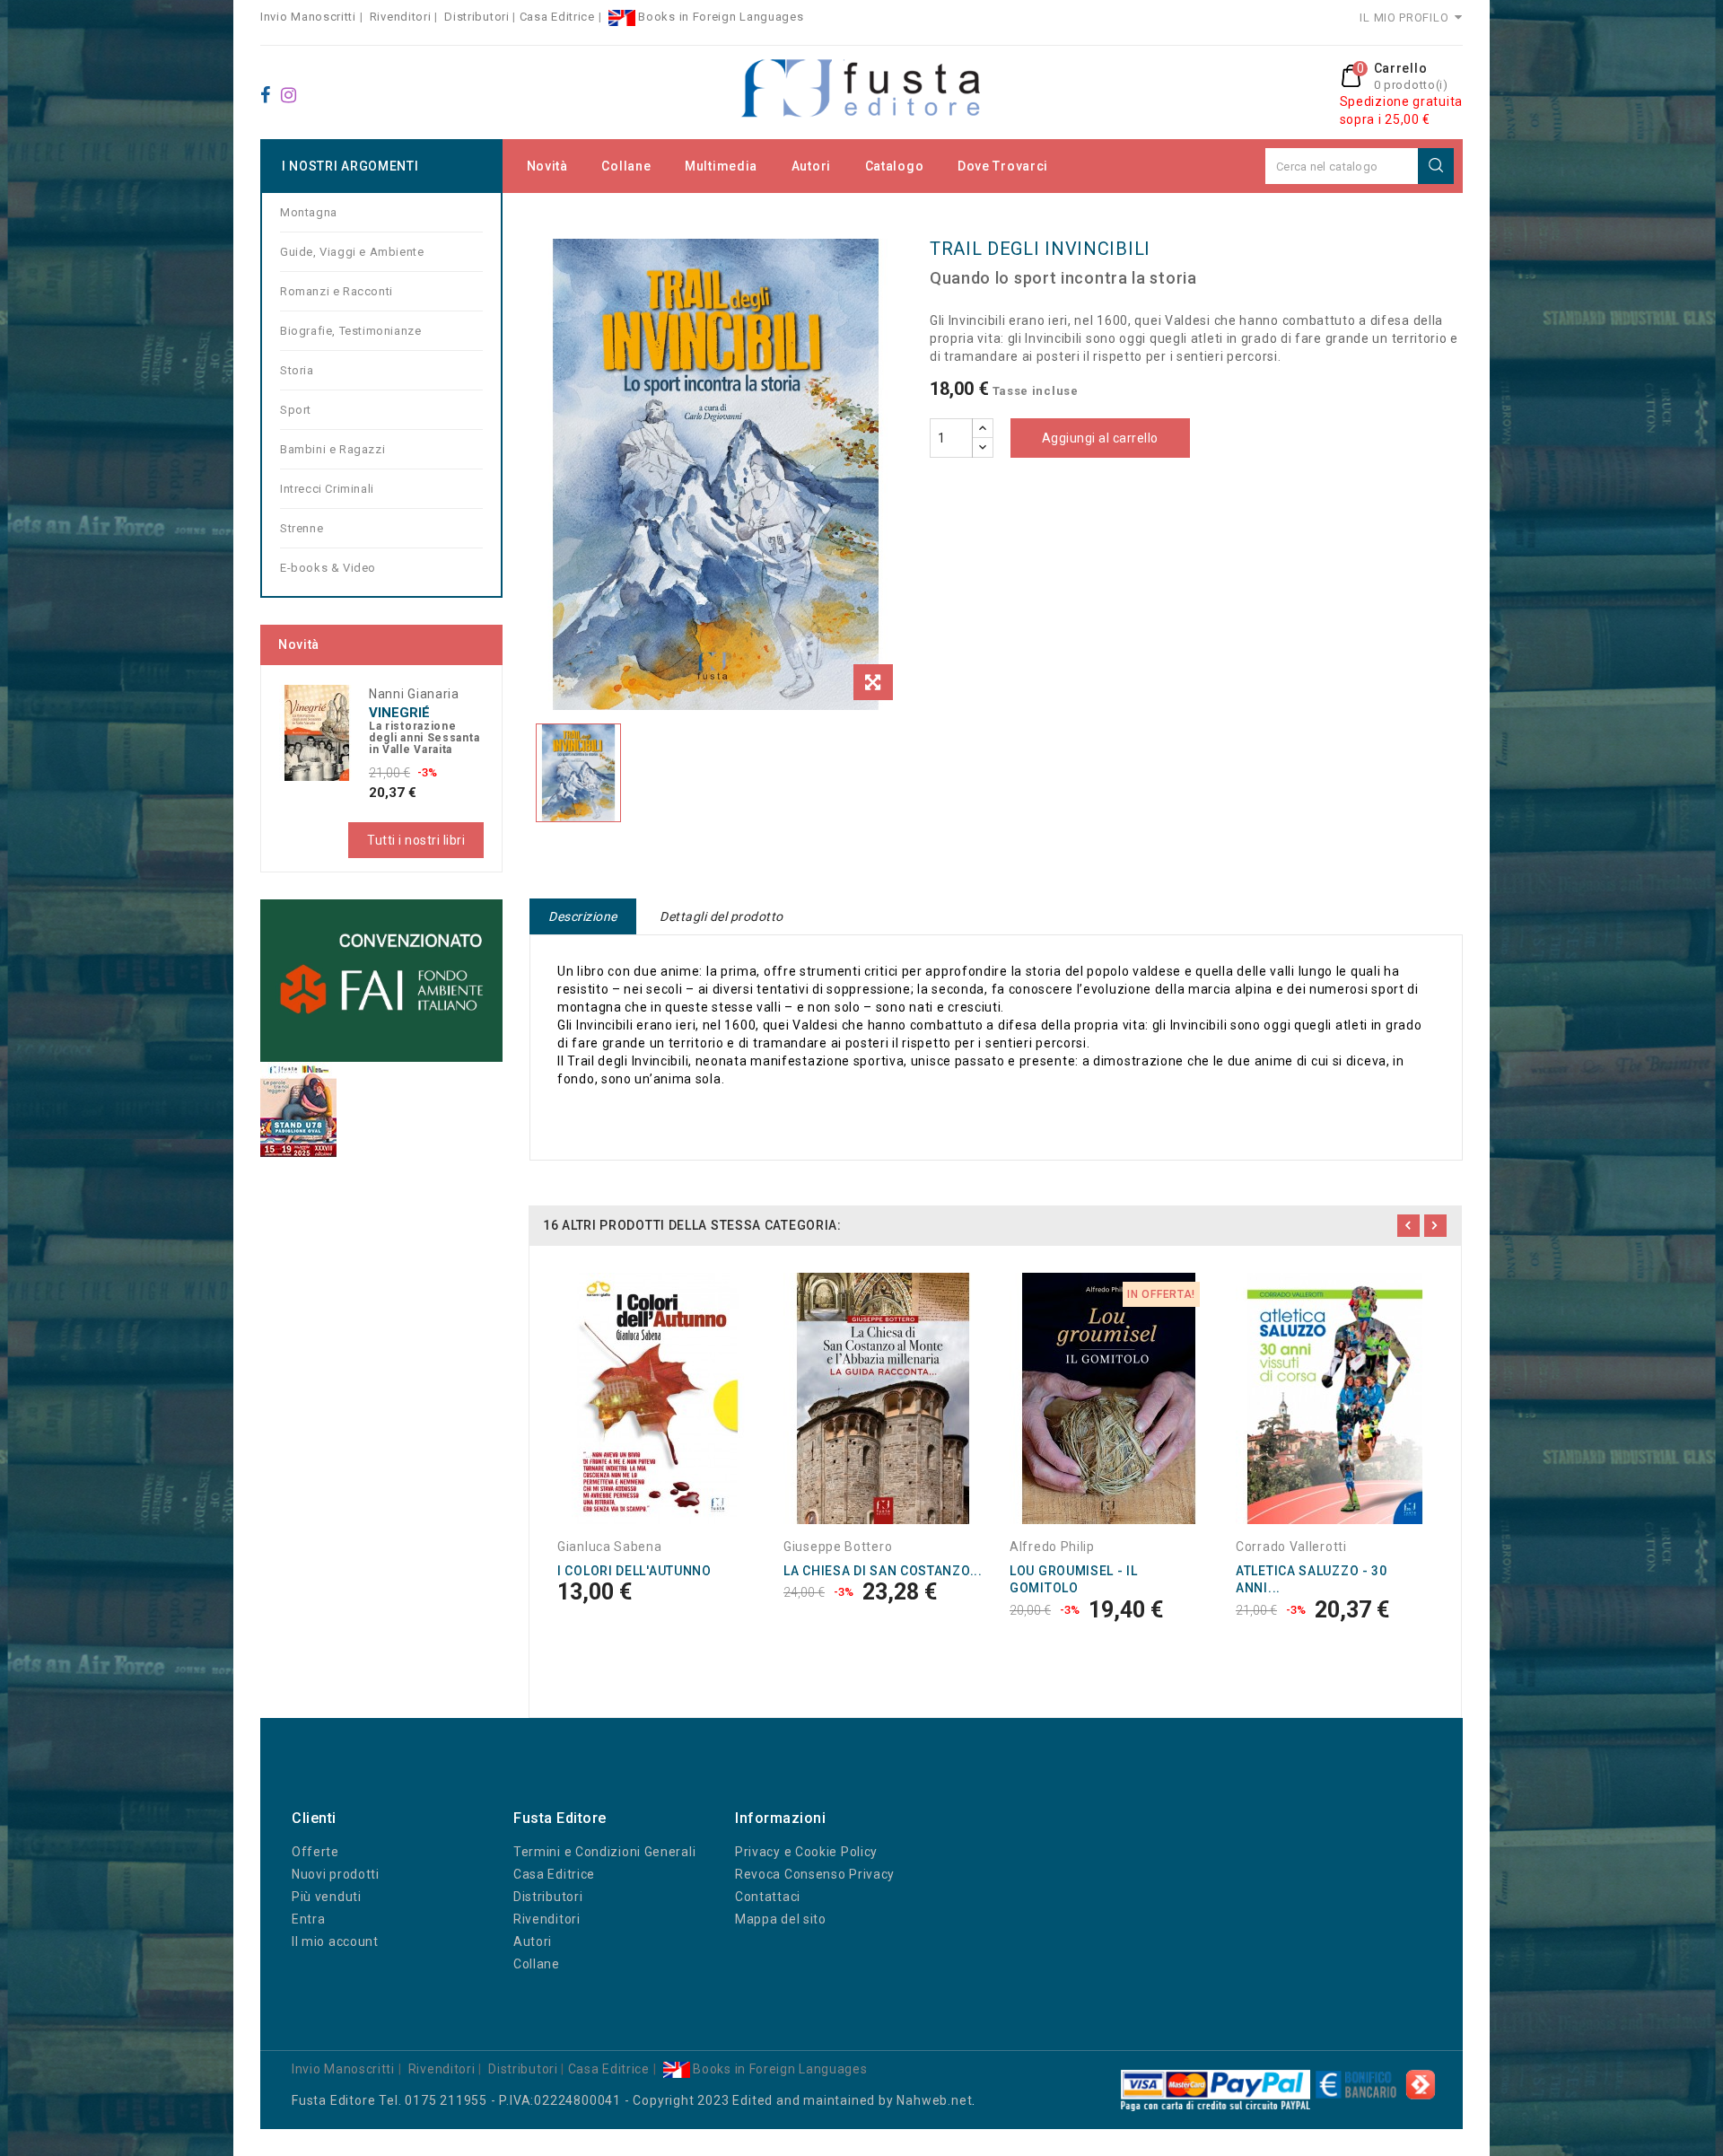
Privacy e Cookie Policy (806, 1852)
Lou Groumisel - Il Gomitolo (1074, 1580)
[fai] (381, 980)
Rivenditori (401, 17)
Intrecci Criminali (327, 489)
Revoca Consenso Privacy (815, 1874)
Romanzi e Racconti (337, 291)
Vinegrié (399, 713)
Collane (626, 166)
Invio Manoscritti (308, 17)
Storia (297, 370)
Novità (547, 166)
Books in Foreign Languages (720, 17)
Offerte (315, 1852)
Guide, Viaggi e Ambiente (352, 252)
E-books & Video (328, 568)
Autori (811, 166)
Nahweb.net (934, 2100)
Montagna (309, 212)
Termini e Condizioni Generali (604, 1852)
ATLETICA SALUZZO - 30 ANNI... (1312, 1580)
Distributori (477, 17)
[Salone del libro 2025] (298, 1109)
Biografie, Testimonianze (350, 331)
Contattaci (768, 1897)
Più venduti (327, 1897)
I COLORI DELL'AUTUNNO (634, 1571)
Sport (296, 410)
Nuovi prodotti (336, 1874)
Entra (309, 1919)
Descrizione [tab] (583, 916)
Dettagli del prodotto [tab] (722, 916)
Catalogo (895, 166)
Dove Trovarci (1003, 166)
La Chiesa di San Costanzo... (883, 1571)
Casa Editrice (557, 17)
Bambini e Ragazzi (332, 449)
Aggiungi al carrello (1100, 438)
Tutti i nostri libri (416, 840)
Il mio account (335, 1941)
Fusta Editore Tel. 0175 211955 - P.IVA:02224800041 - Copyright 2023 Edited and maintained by (594, 2100)
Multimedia (721, 166)
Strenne (302, 528)
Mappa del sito (781, 1919)
